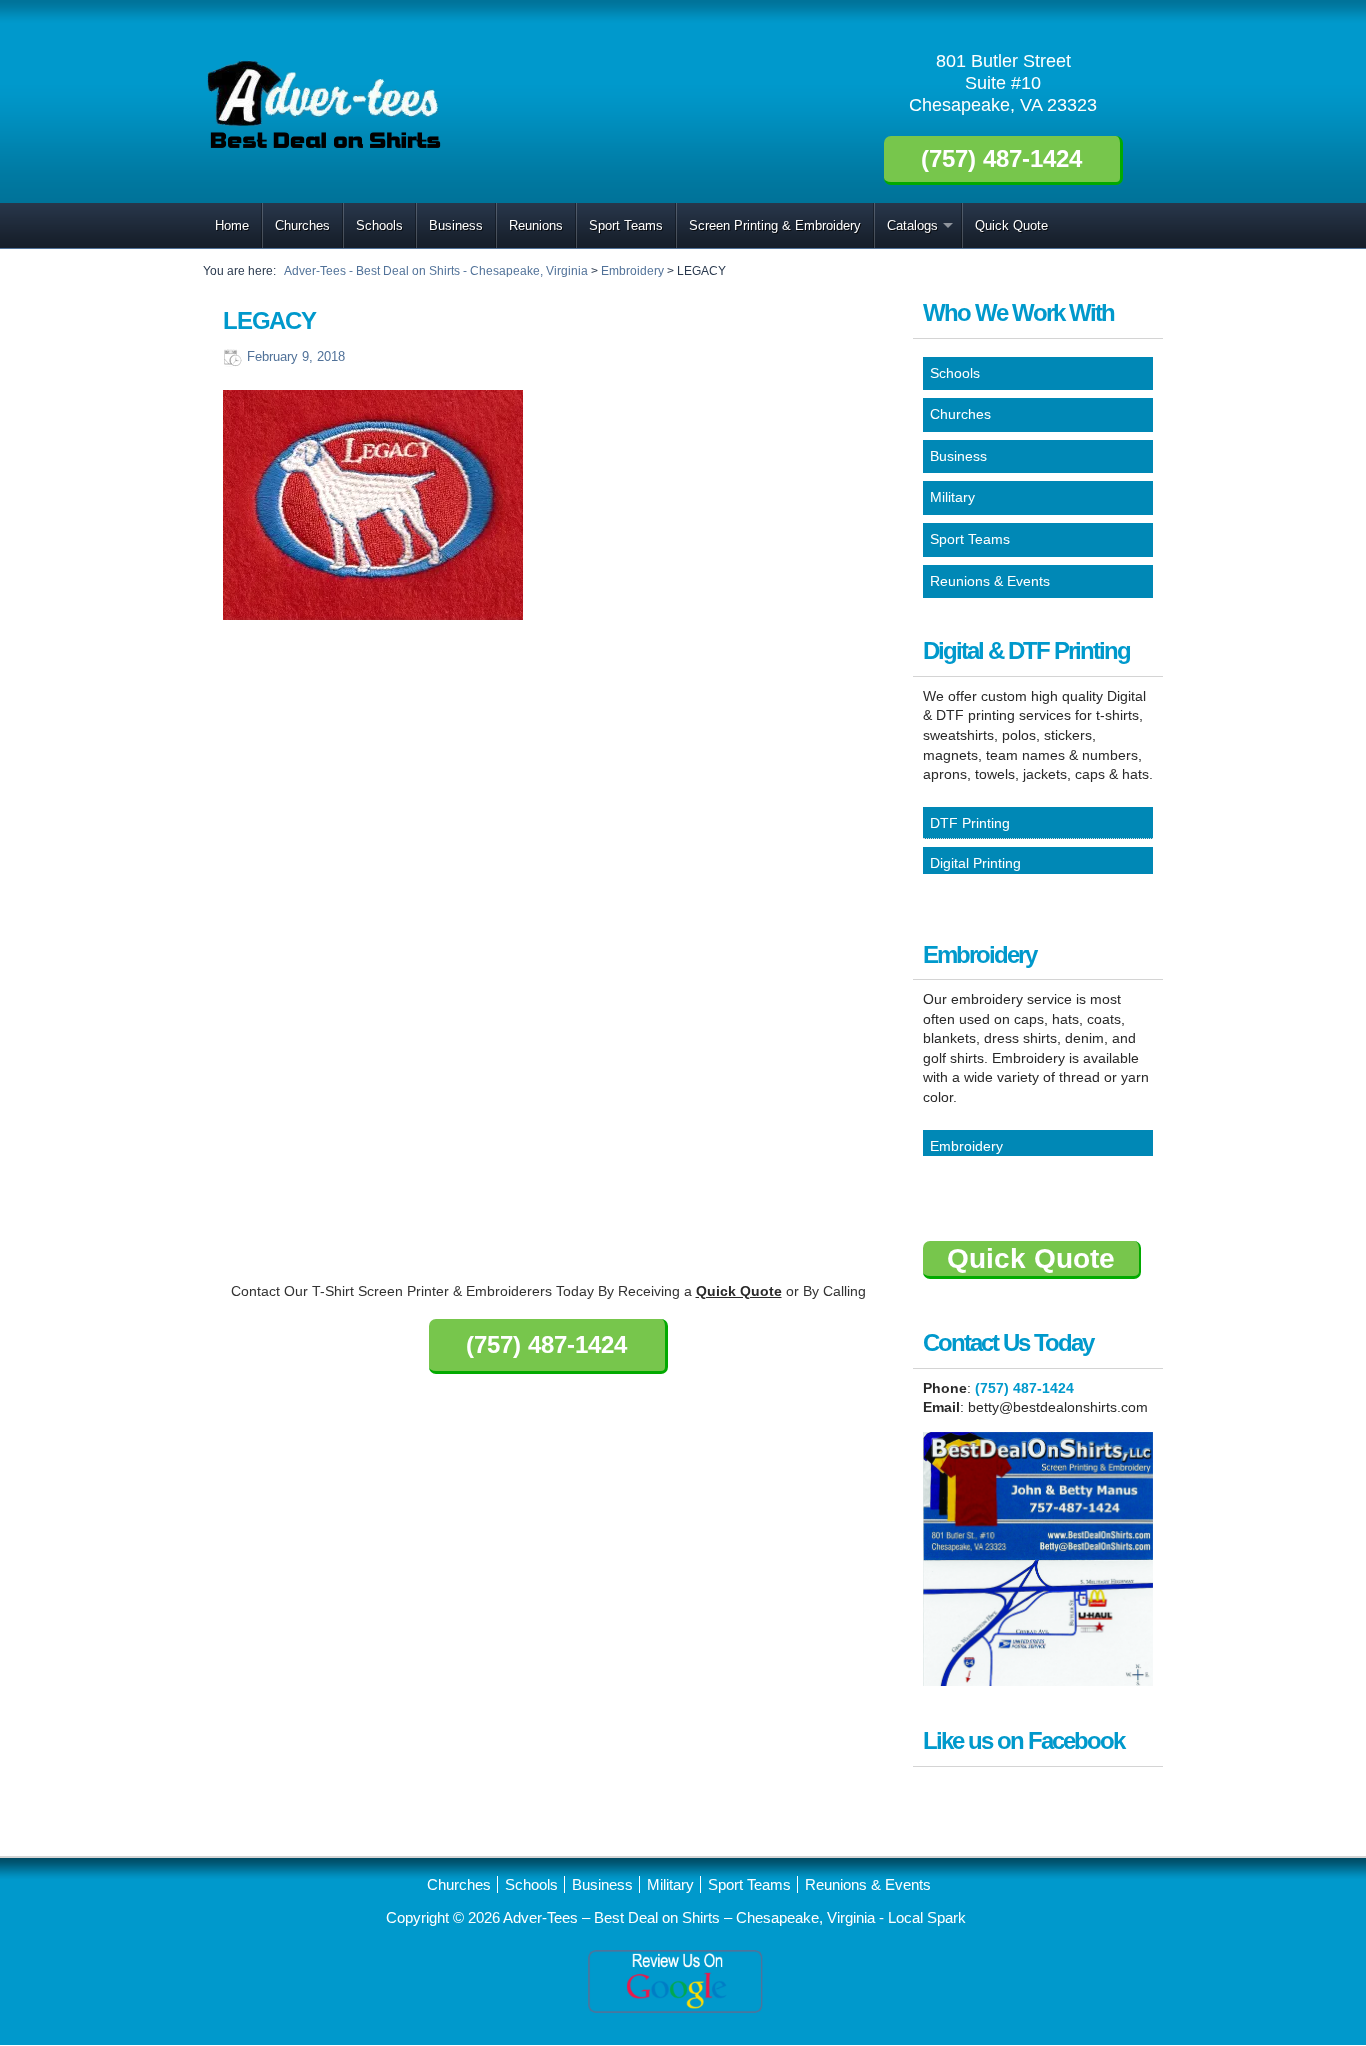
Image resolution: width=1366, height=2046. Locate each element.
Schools (379, 225)
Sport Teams (626, 225)
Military (670, 1884)
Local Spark (927, 1917)
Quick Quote (1011, 225)
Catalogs (912, 225)
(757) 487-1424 (1024, 1388)
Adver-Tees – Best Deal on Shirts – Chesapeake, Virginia (691, 1917)
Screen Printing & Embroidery (775, 225)
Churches (302, 225)
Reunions (536, 225)
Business (456, 225)
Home (232, 225)
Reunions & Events (868, 1884)
